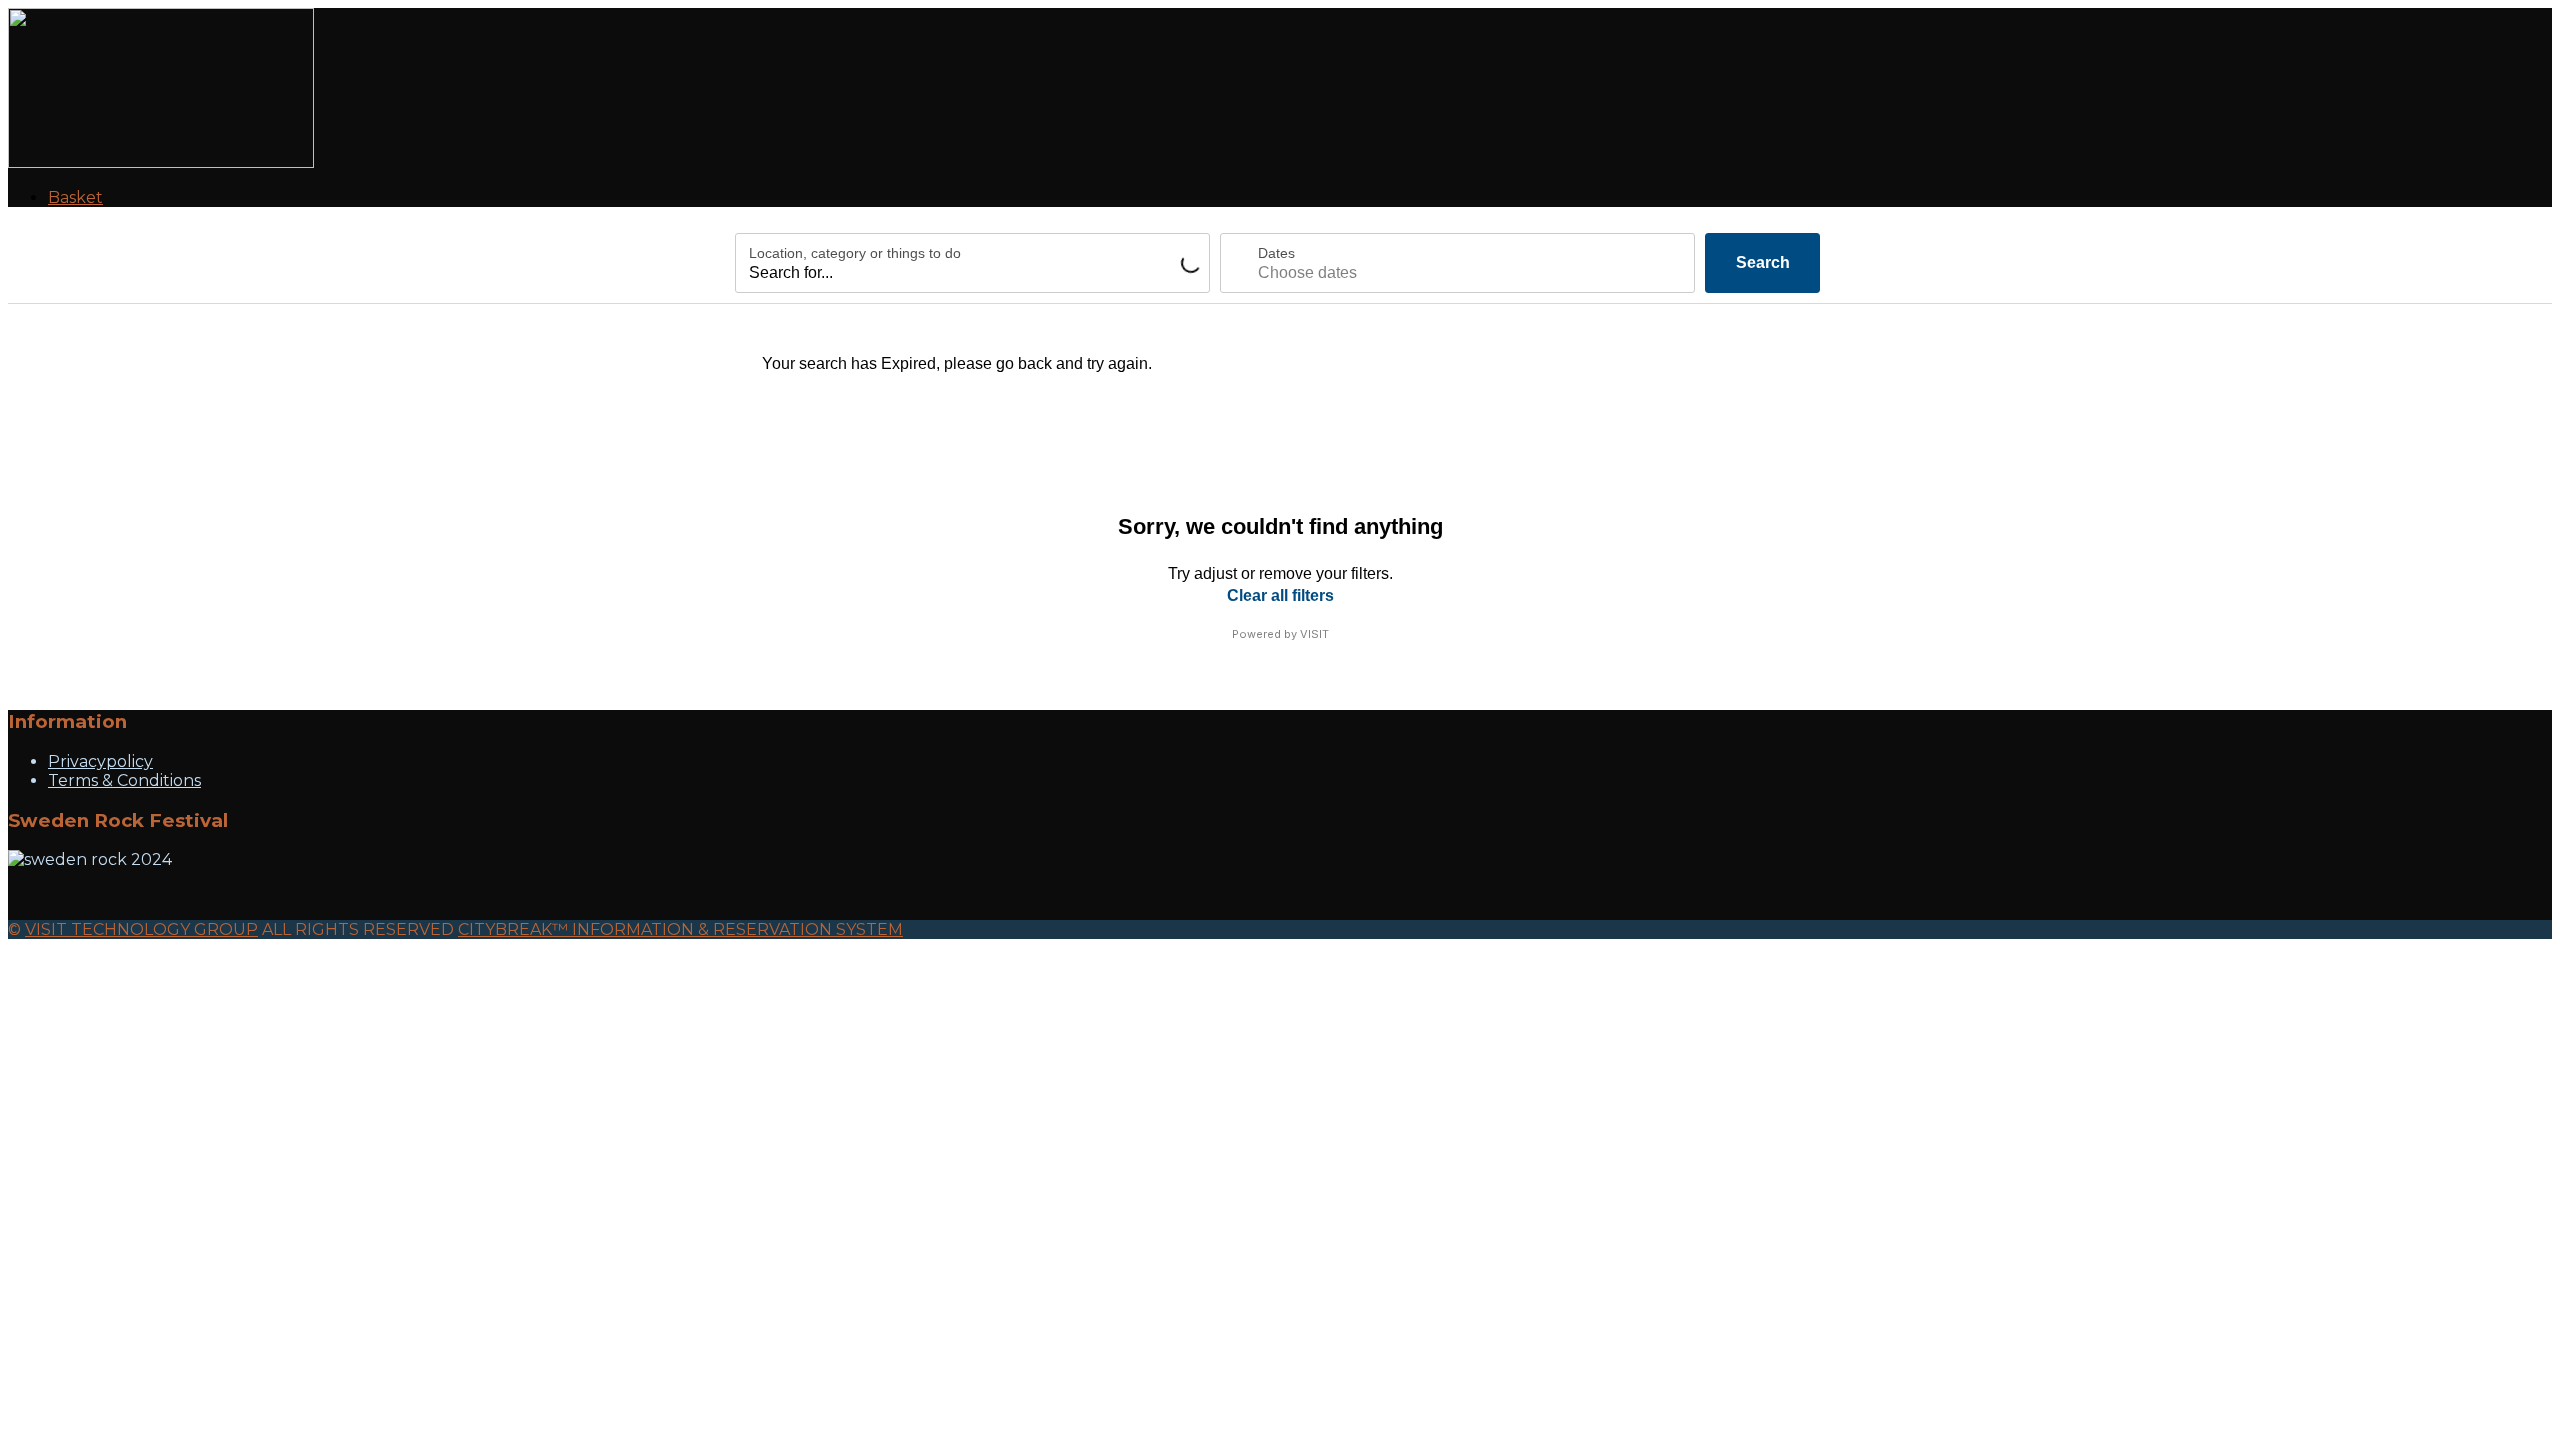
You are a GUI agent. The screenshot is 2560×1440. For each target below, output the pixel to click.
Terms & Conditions (124, 780)
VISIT (1314, 634)
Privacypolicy (100, 761)
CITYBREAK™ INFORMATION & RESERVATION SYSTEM (680, 929)
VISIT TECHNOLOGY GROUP (141, 929)
